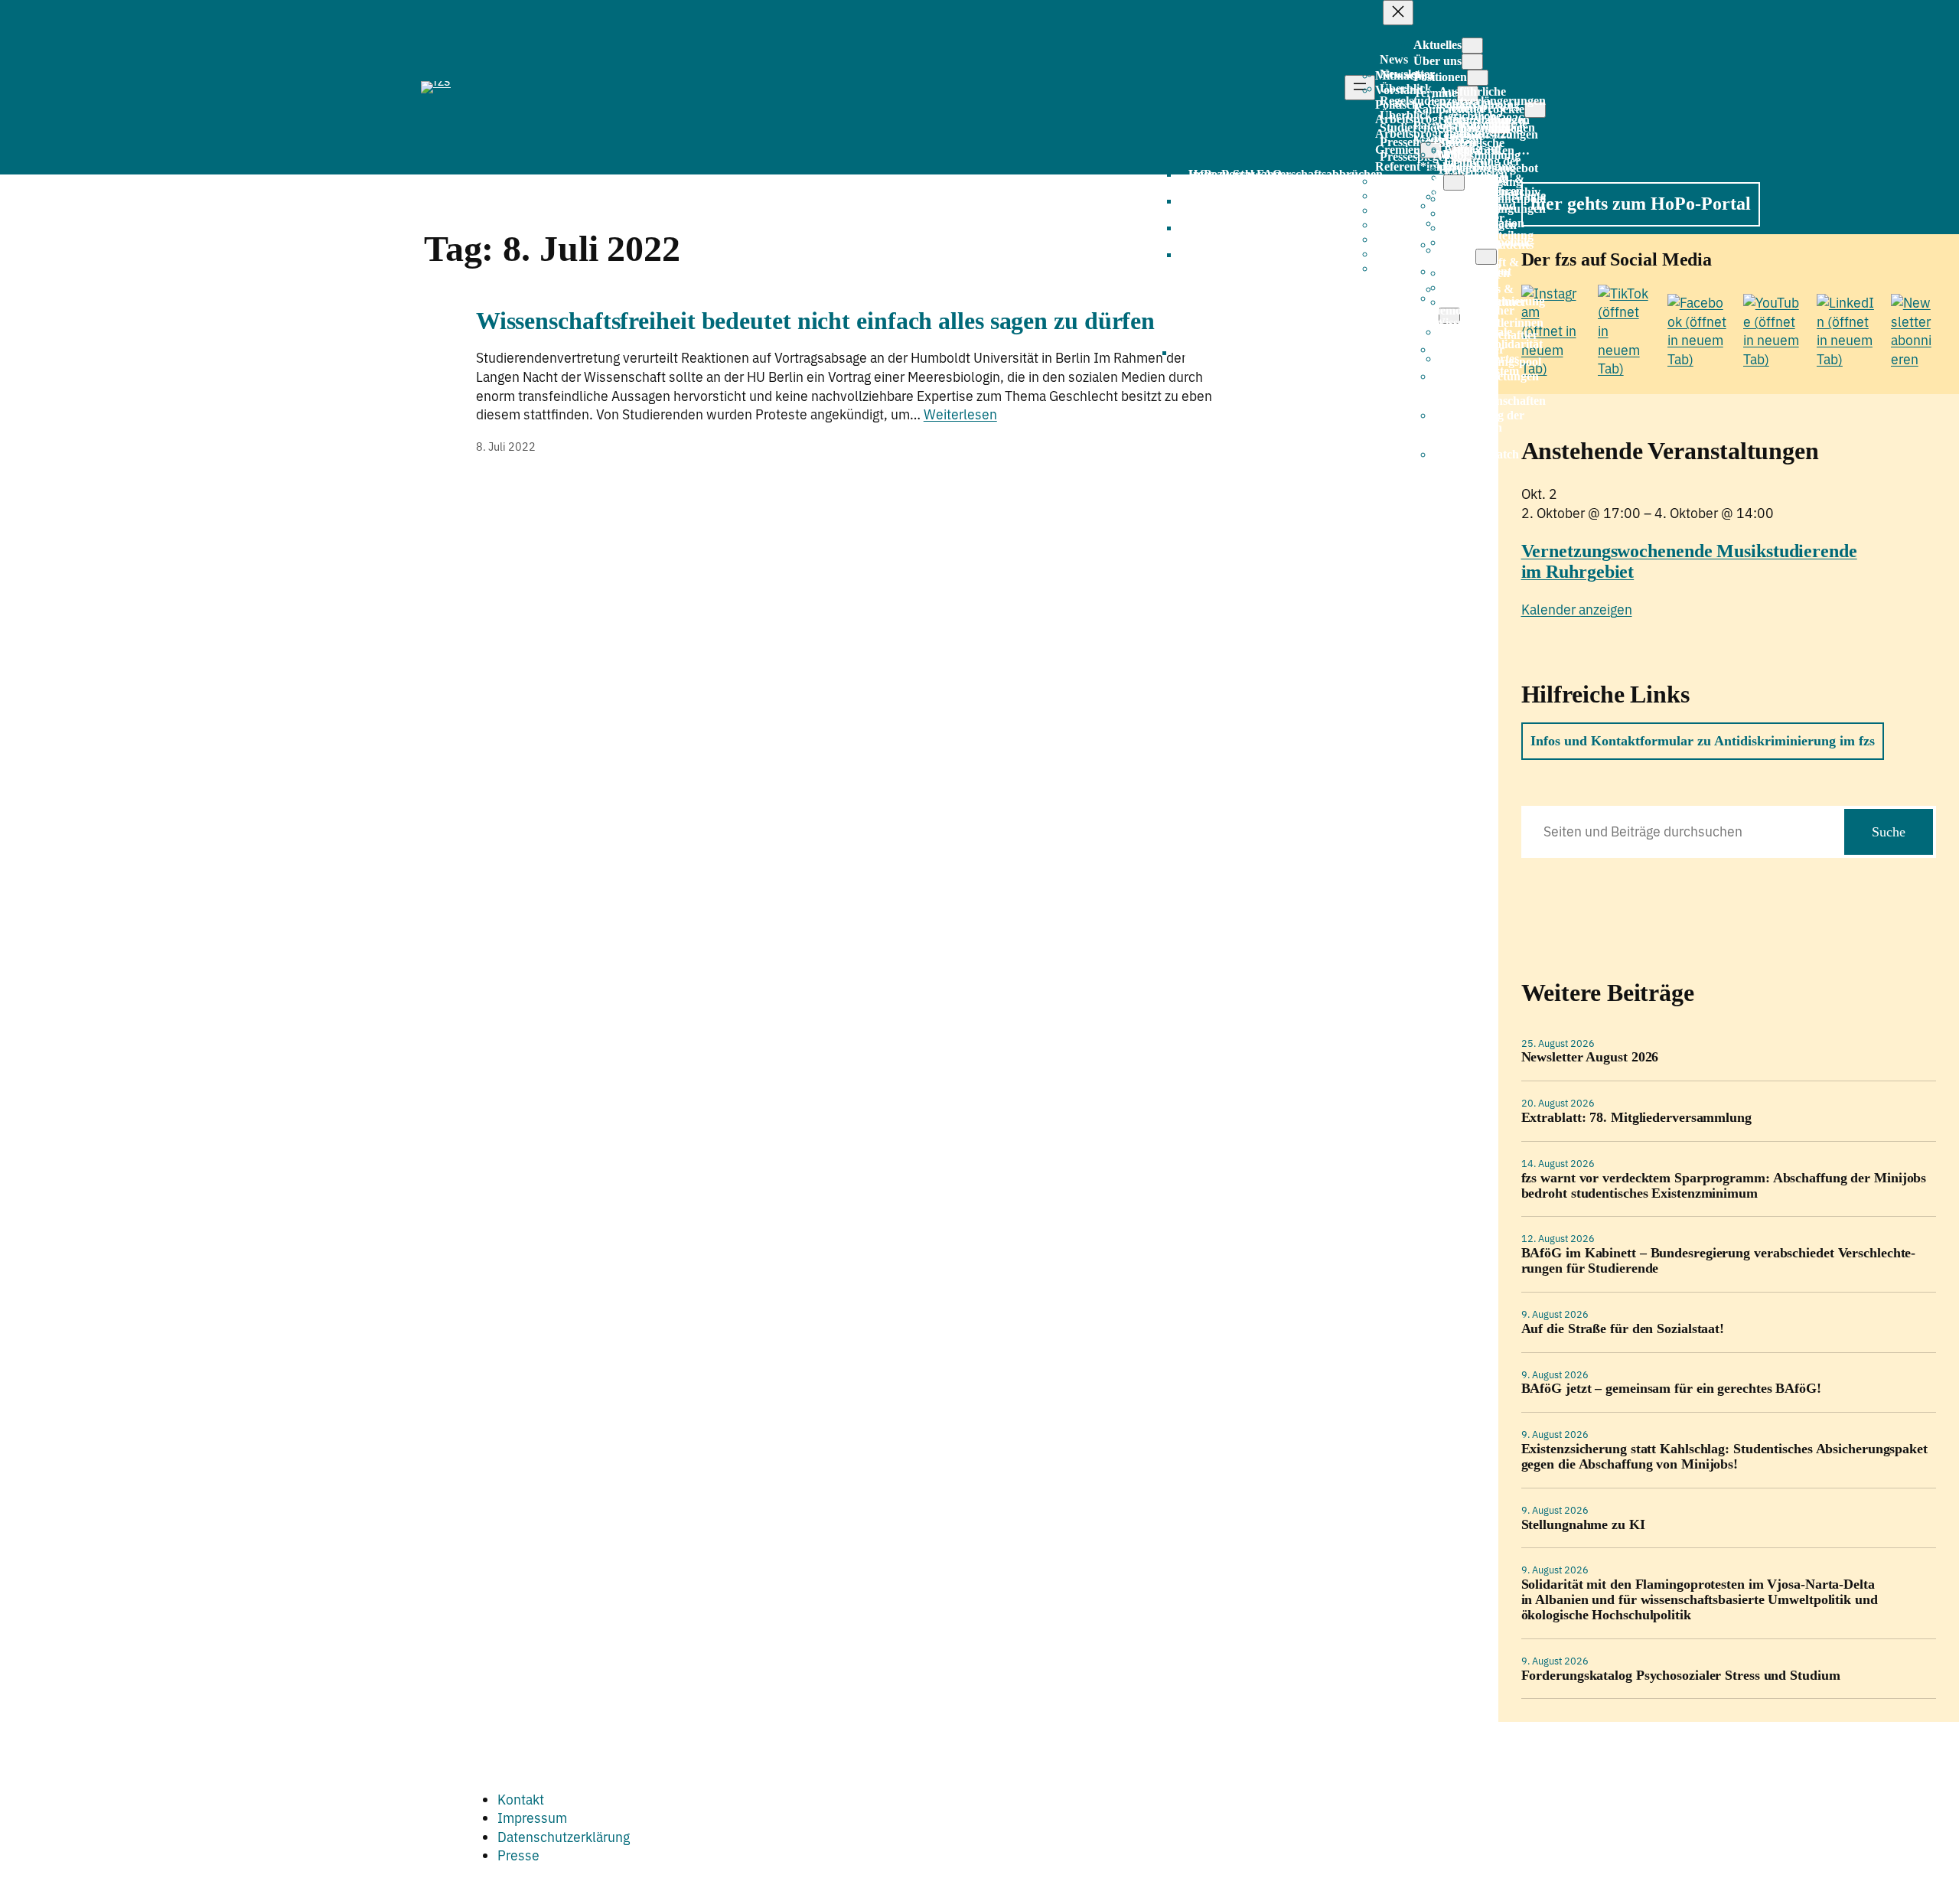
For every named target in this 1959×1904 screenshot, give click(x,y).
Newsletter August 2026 (1590, 1057)
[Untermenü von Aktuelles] (1472, 46)
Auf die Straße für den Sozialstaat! (1623, 1329)
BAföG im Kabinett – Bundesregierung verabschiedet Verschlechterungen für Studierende (1719, 1261)
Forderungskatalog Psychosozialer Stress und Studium (1681, 1676)
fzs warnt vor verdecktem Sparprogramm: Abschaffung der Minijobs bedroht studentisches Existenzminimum (1724, 1186)
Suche (1889, 832)
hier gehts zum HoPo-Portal (1641, 204)
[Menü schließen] (1398, 13)
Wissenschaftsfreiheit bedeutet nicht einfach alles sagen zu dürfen (815, 321)
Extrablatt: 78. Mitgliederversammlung (1636, 1118)
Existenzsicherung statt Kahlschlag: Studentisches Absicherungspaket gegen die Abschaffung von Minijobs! (1724, 1457)
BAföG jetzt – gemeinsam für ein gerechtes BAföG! (1671, 1389)
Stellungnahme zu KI (1583, 1525)
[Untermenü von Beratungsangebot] (1454, 183)
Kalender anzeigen (1577, 610)
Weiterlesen (960, 414)
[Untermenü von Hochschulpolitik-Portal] (1486, 257)
